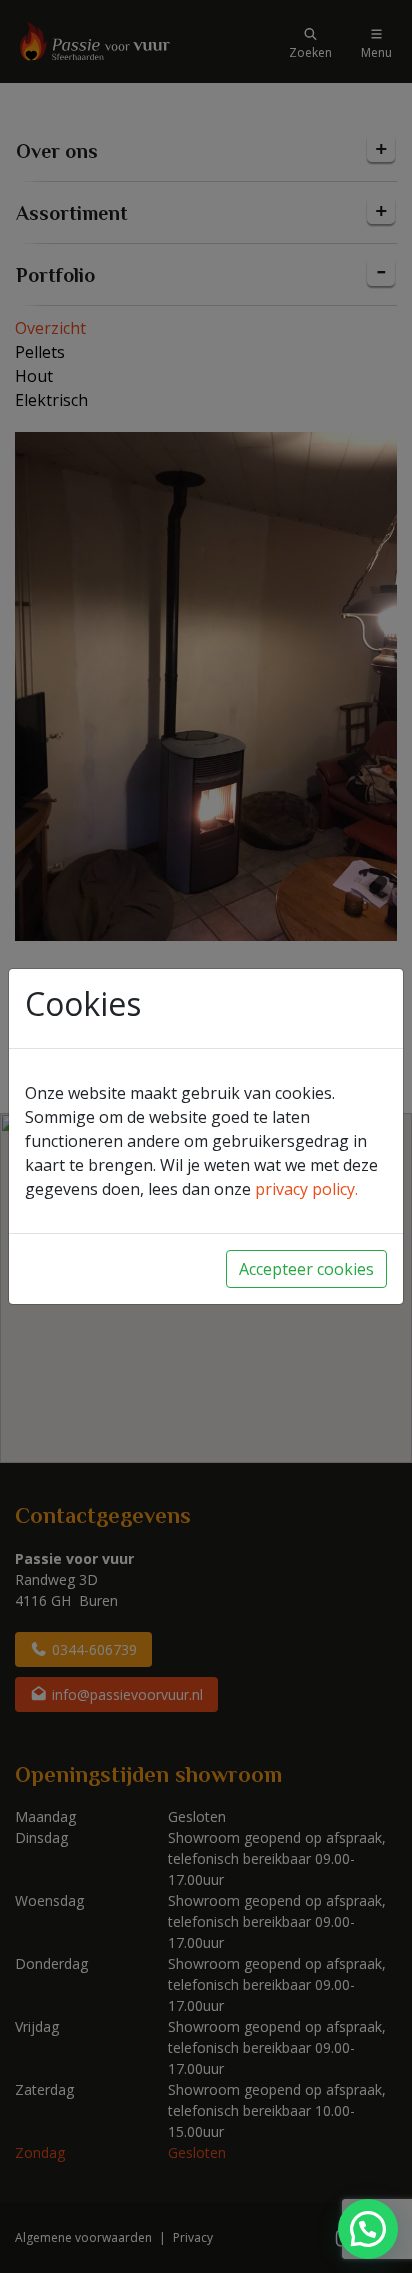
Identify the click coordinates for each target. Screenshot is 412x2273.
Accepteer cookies (306, 1269)
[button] (368, 2229)
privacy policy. (306, 1189)
